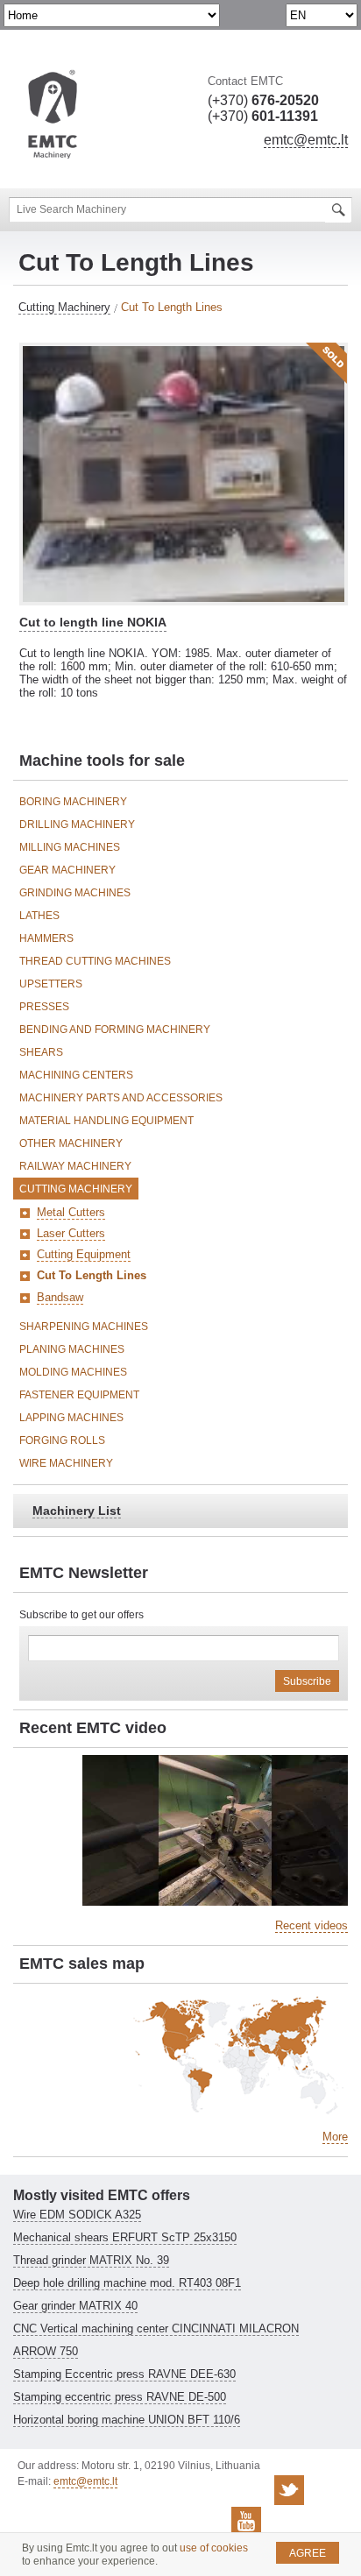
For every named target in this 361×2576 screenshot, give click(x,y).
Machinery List (77, 1511)
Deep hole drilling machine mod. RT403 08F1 (127, 2283)
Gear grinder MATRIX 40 (75, 2306)
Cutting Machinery (64, 307)
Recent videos (311, 1925)
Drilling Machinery (77, 824)
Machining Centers (76, 1075)
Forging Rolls (62, 1440)
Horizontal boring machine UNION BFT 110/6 (127, 2420)
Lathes (39, 916)
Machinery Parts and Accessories (121, 1098)
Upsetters (51, 984)
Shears (41, 1052)
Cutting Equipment (84, 1254)
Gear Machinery (67, 870)
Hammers (46, 938)
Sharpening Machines (84, 1327)
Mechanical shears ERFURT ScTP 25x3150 (125, 2237)
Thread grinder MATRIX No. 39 (91, 2260)
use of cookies (214, 2548)
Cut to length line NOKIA (93, 622)
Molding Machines (73, 1372)
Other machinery (71, 1143)
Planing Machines (72, 1349)
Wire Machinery (66, 1463)
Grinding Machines (75, 893)
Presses (44, 1007)
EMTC (53, 115)
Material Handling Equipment (106, 1121)
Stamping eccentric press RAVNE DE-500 (120, 2397)
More (335, 2137)
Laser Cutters (71, 1233)
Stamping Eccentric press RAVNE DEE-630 (124, 2374)
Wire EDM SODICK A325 (77, 2215)
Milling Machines (70, 847)
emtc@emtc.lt (306, 140)
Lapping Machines (71, 1418)
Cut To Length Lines (92, 1275)
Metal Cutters (71, 1212)
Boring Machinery (73, 802)
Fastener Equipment (79, 1395)
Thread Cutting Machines (95, 961)
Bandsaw (60, 1297)
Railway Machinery (75, 1166)
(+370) (263, 100)
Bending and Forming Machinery (115, 1030)
